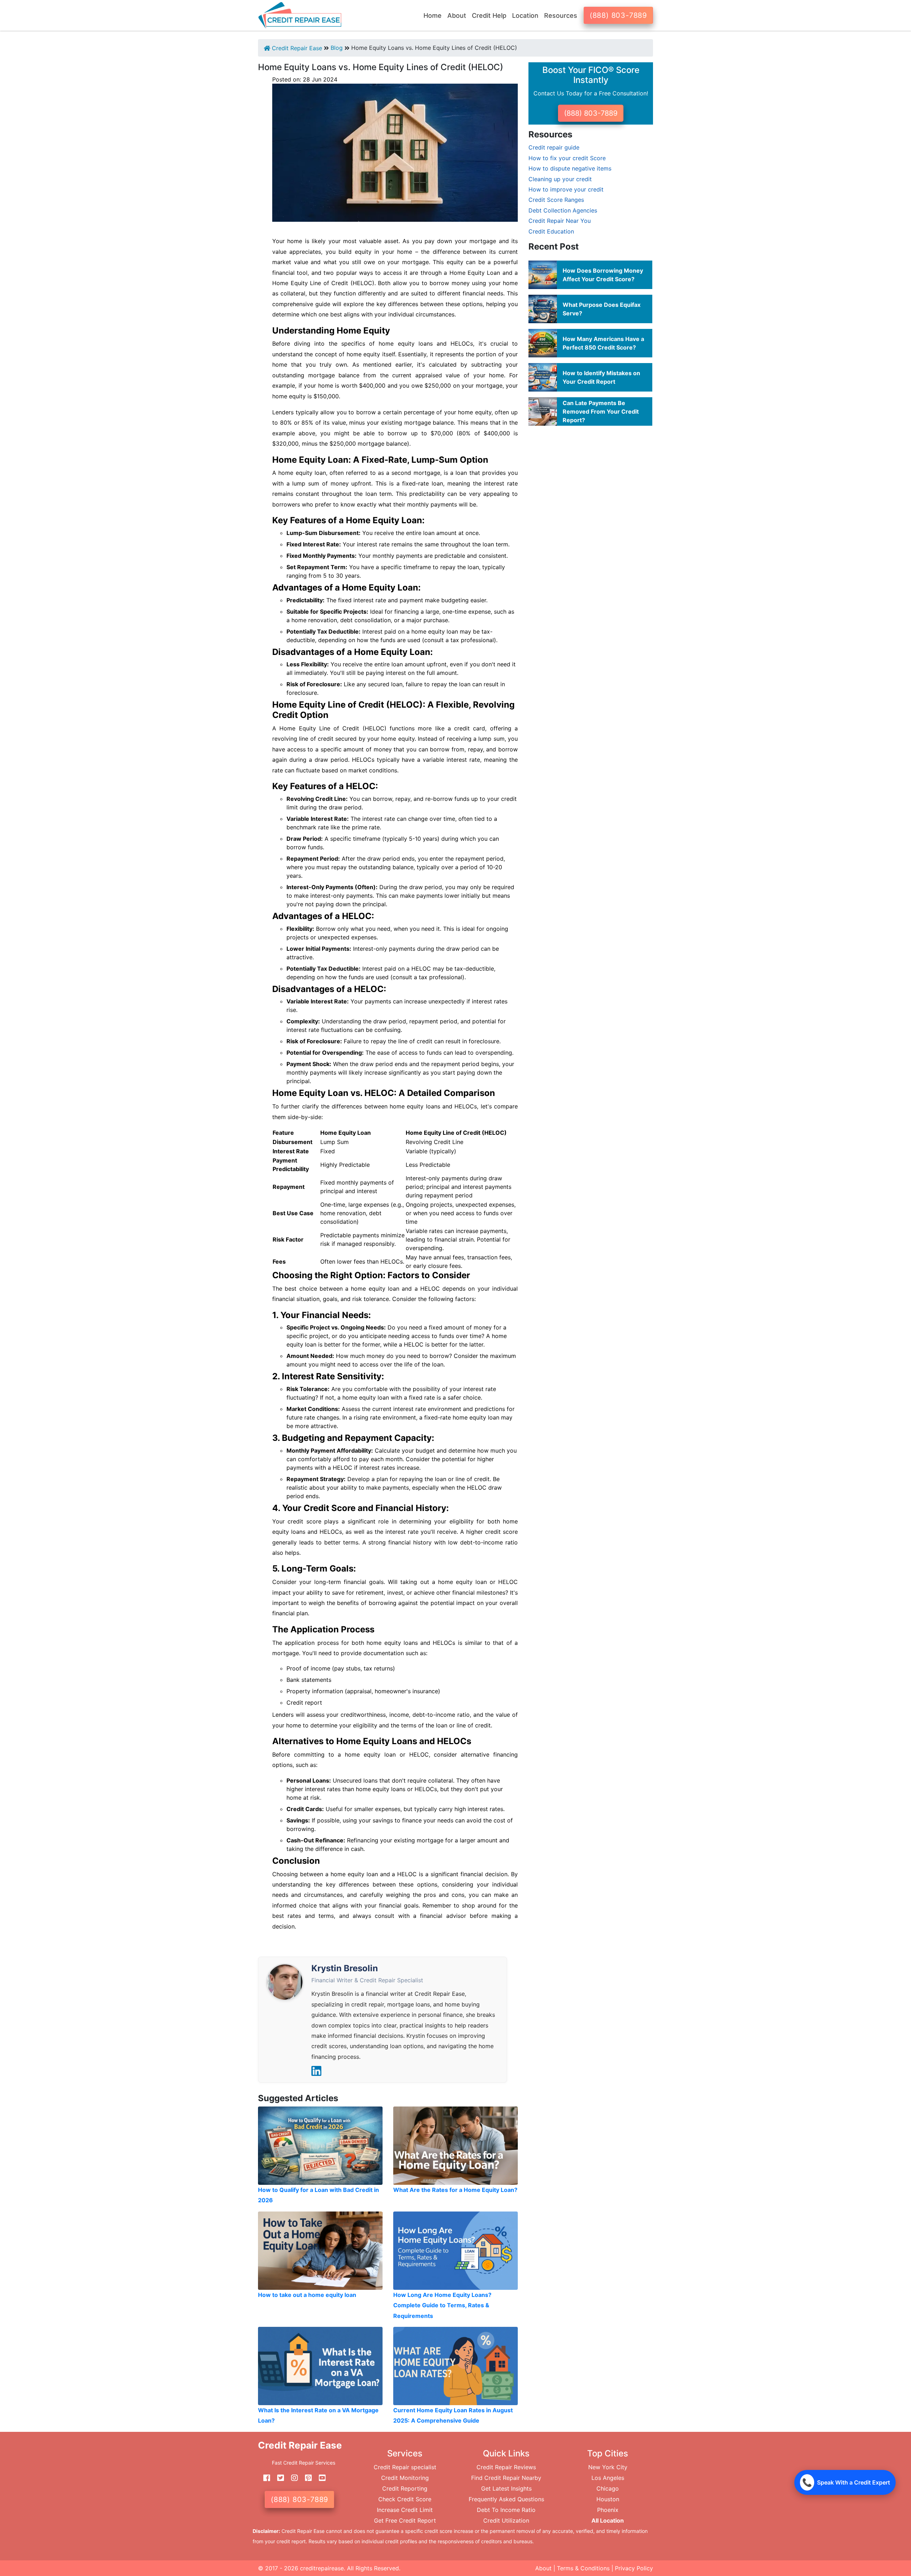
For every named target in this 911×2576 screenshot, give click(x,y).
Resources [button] (561, 15)
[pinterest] (306, 2478)
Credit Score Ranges (556, 200)
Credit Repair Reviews (506, 2467)
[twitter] (278, 2478)
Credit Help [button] (489, 15)
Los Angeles (608, 2478)
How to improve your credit (566, 189)
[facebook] (264, 2478)
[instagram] (292, 2478)
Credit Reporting (405, 2488)
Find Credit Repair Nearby (506, 2478)
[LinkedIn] (316, 2071)
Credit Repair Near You (560, 221)
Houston (608, 2499)
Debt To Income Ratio (506, 2510)
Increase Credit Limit (405, 2510)
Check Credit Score (405, 2499)
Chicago (608, 2488)
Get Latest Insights (506, 2488)
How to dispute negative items (570, 168)
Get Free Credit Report (405, 2520)
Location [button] (525, 15)
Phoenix (608, 2510)
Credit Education (551, 231)
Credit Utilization (506, 2520)
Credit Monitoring (405, 2478)
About (543, 2568)
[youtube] (320, 2478)
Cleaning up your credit (560, 179)
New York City (608, 2467)
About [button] (457, 15)
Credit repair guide (554, 147)
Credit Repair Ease (296, 48)
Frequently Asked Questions (506, 2499)
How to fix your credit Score (567, 158)
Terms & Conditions (583, 2568)
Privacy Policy (634, 2568)
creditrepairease (322, 2568)
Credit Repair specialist (405, 2467)
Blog (337, 48)
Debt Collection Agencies (563, 210)
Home (433, 15)
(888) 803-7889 (618, 15)
